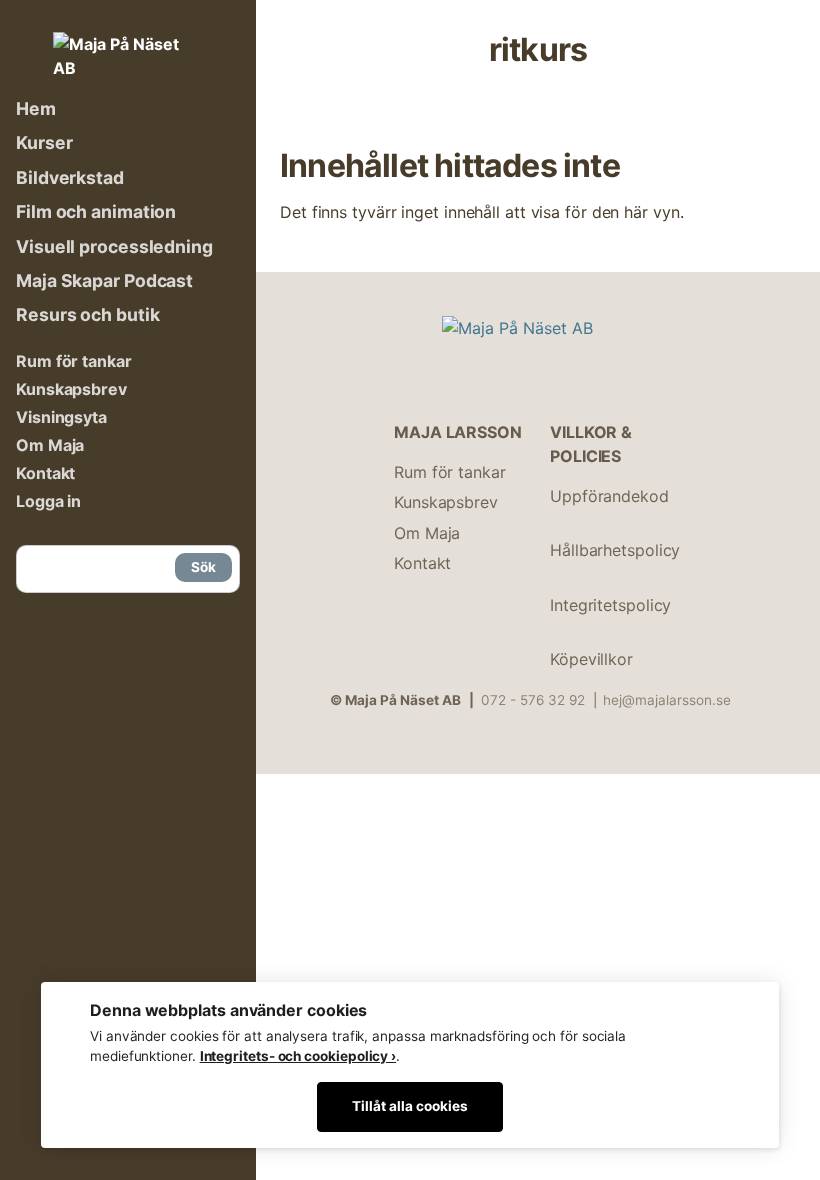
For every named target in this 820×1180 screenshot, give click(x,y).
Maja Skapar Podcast (104, 280)
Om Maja (50, 445)
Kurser (44, 142)
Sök (203, 567)
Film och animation (96, 211)
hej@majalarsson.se (667, 700)
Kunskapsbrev (71, 389)
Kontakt (45, 473)
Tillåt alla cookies (410, 1106)
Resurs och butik (87, 314)
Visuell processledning (114, 246)
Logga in (48, 501)
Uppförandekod (609, 496)
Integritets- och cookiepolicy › (298, 1056)
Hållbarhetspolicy (615, 550)
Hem (36, 108)
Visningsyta (61, 417)
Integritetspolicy (610, 605)
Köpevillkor (591, 659)
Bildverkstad (70, 177)
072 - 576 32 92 (533, 700)
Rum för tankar (74, 361)
